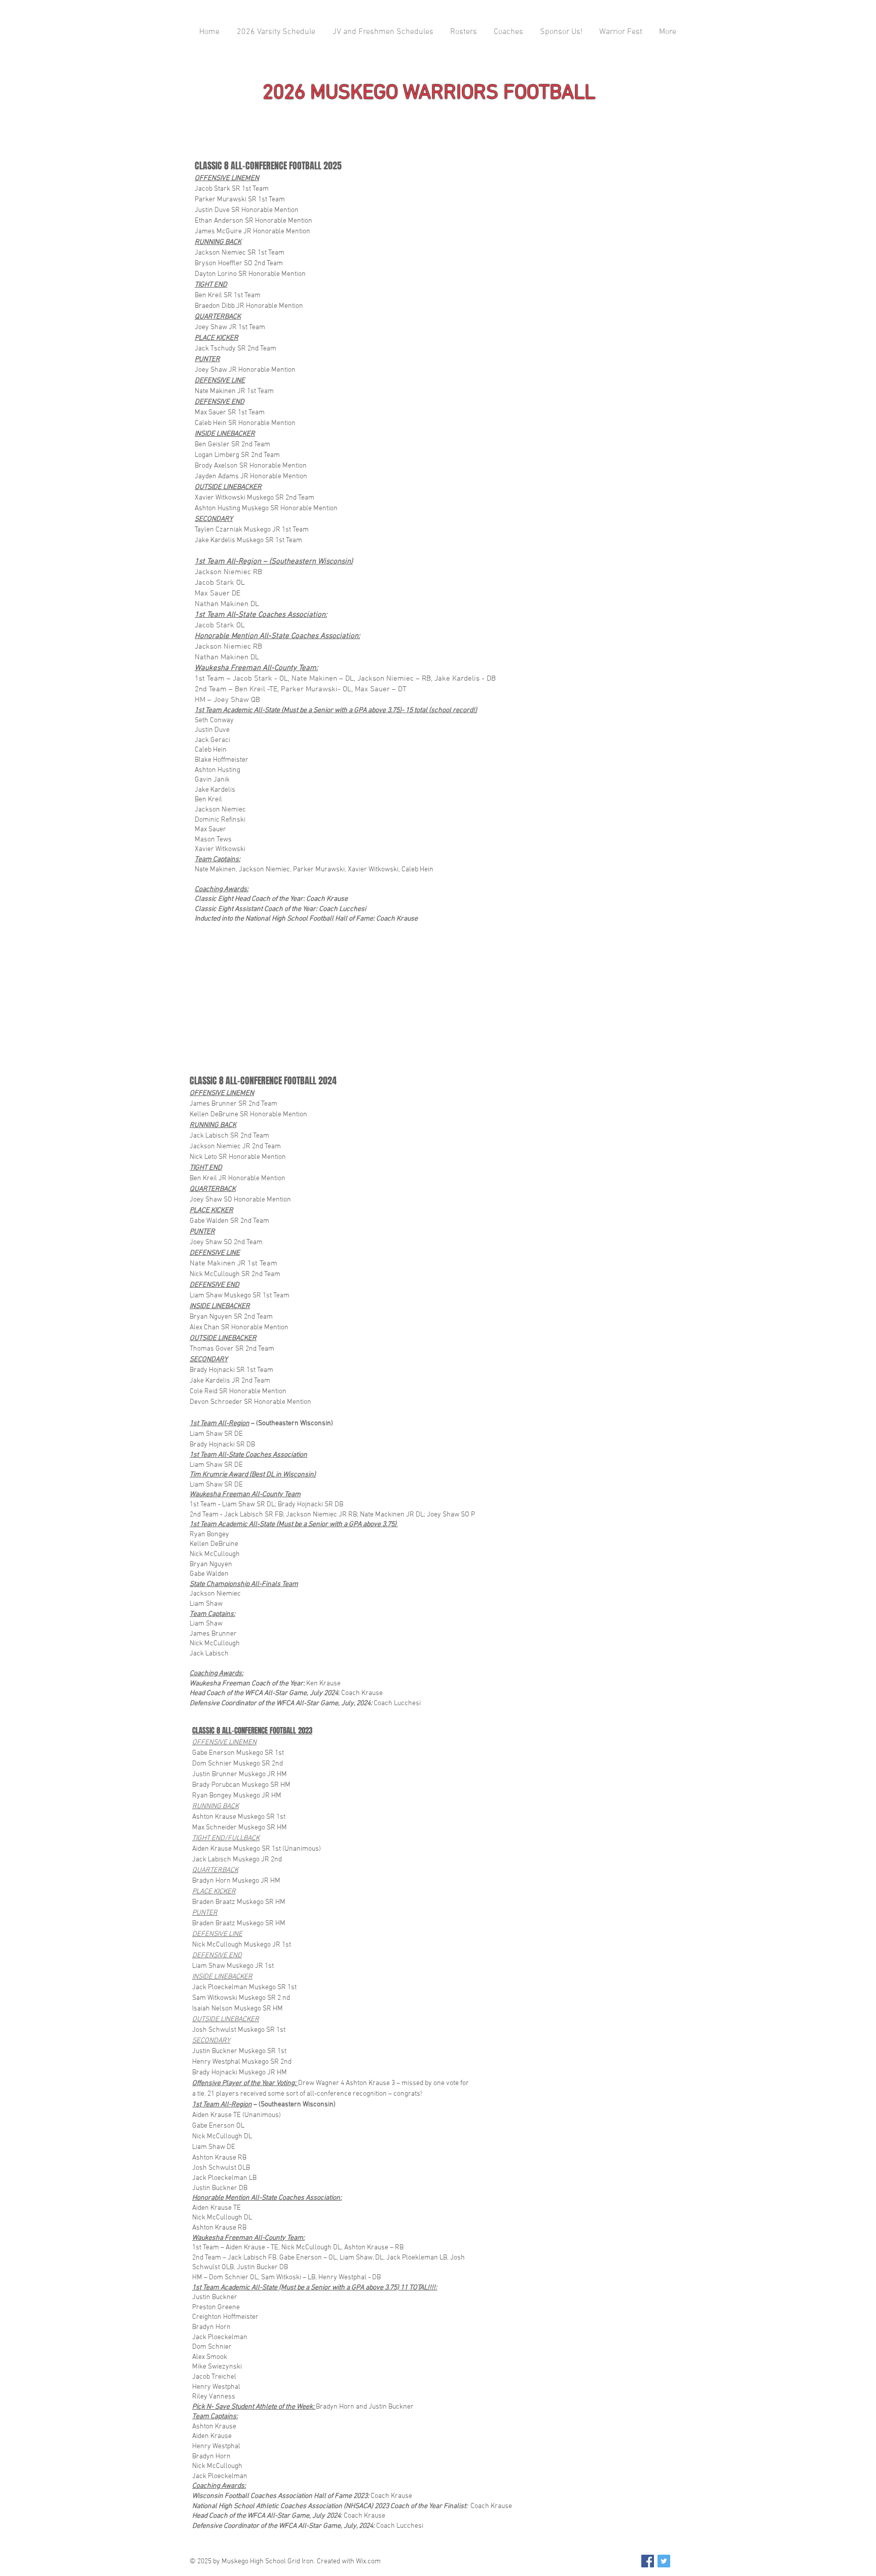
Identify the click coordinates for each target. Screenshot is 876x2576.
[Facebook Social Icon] (648, 2561)
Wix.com (368, 2562)
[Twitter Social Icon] (664, 2561)
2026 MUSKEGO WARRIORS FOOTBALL (429, 93)
